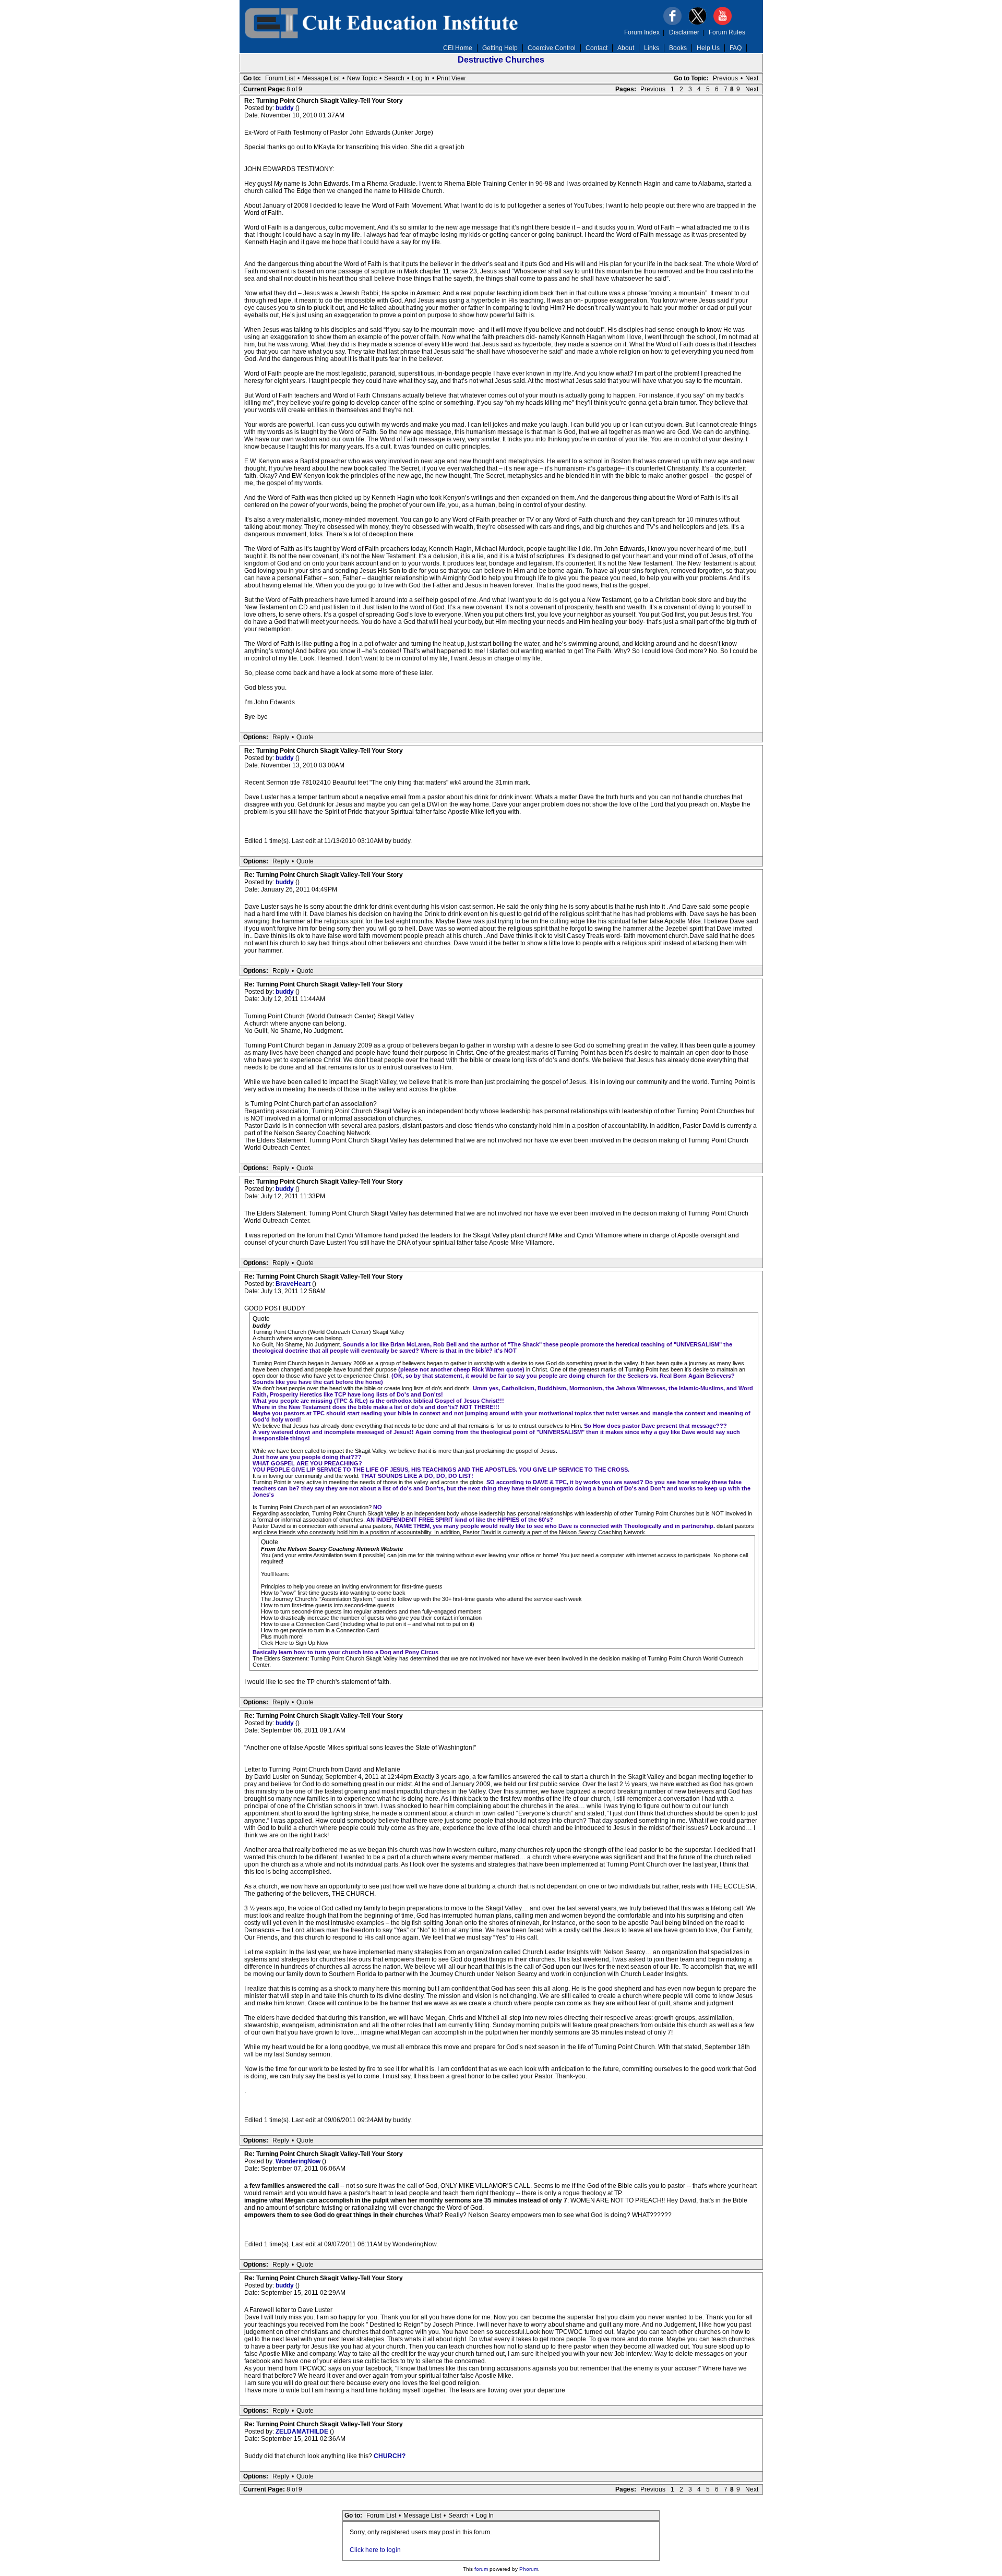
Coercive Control (552, 48)
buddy (285, 108)
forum (481, 2569)
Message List (321, 78)
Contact (597, 48)
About (626, 48)
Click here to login (375, 2550)
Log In (421, 78)
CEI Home (458, 48)
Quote (305, 737)
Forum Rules (727, 32)
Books (678, 48)
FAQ (736, 48)
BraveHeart (294, 1284)
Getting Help (500, 48)
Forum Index (642, 32)
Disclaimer (684, 32)
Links (652, 48)
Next (752, 78)
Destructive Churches (501, 60)
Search (394, 78)
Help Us (708, 48)
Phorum (529, 2569)
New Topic (362, 78)
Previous (725, 78)
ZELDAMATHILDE (303, 2431)
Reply (281, 737)
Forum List (280, 78)
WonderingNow (299, 2161)
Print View (451, 78)
